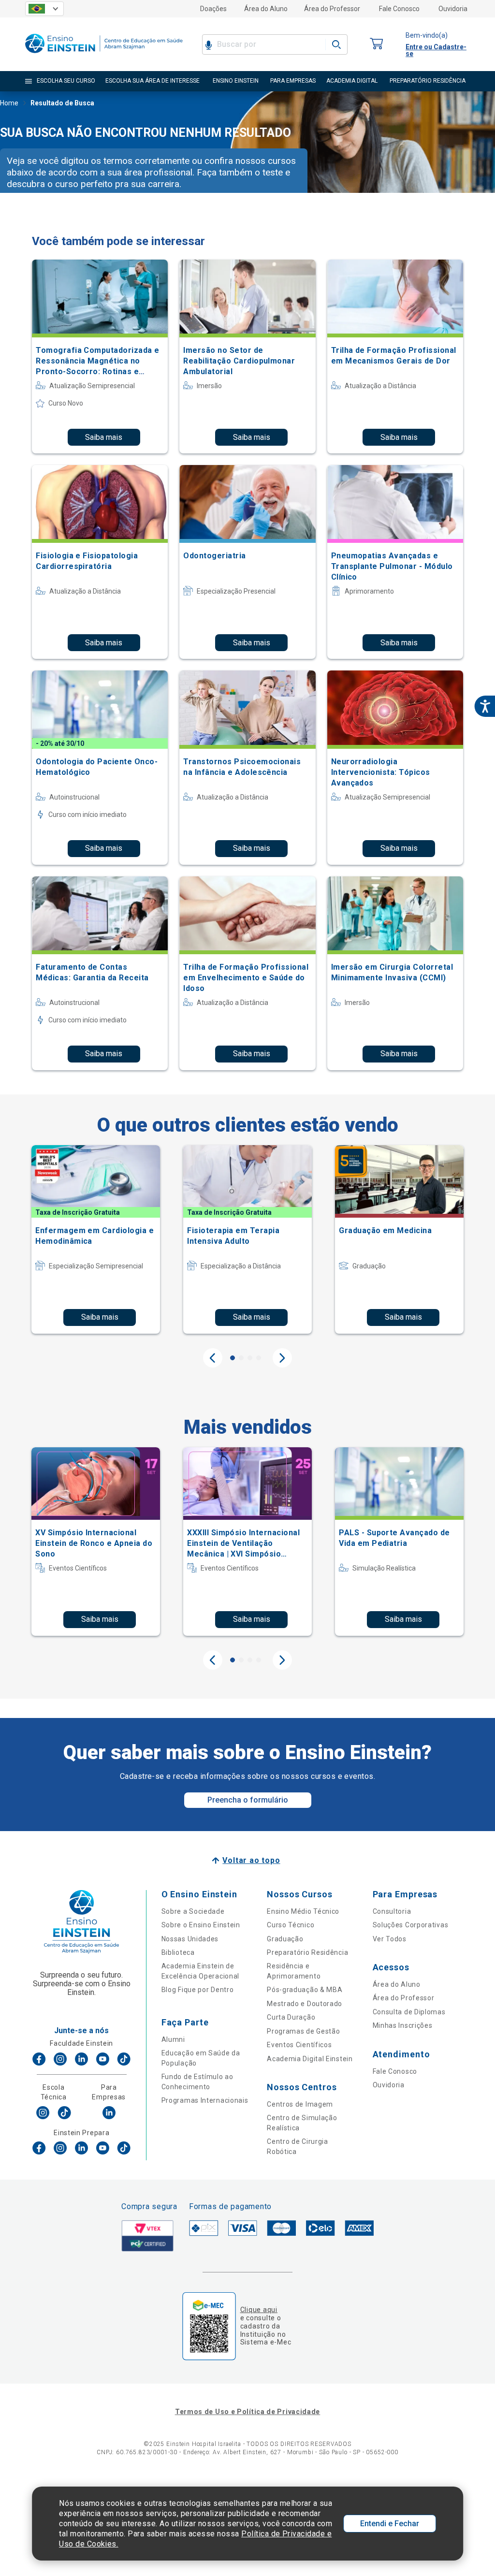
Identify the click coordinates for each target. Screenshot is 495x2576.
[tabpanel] (96, 1239)
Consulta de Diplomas (409, 2012)
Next (282, 1358)
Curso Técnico (291, 1925)
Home (9, 103)
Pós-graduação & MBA (305, 1990)
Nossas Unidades (190, 1939)
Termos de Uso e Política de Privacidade (247, 2412)
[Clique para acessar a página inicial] (104, 55)
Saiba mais (104, 437)
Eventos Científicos (299, 2045)
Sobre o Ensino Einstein (201, 1925)
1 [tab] (233, 1358)
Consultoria (392, 1911)
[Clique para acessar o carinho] (377, 44)
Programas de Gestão (303, 2031)
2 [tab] (241, 1358)
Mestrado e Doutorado (305, 2004)
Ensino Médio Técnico (303, 1911)
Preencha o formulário (248, 1800)
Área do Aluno (266, 9)
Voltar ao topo (251, 1860)
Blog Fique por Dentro (198, 1990)
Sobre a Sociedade (193, 1911)
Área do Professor (332, 9)
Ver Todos (390, 1939)
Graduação (285, 1939)
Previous (213, 1358)
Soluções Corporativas (411, 1925)
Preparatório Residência (307, 1952)
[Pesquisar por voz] (209, 44)
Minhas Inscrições (403, 2025)
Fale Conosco (399, 9)
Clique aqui (259, 2310)
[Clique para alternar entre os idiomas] (44, 9)
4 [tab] (259, 1358)
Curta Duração (291, 2017)
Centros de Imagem (300, 2104)
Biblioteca (178, 1952)
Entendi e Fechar (390, 2524)
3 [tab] (250, 1358)
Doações (213, 9)
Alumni (173, 2039)
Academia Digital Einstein (310, 2059)
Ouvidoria (453, 9)
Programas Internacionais (205, 2100)
